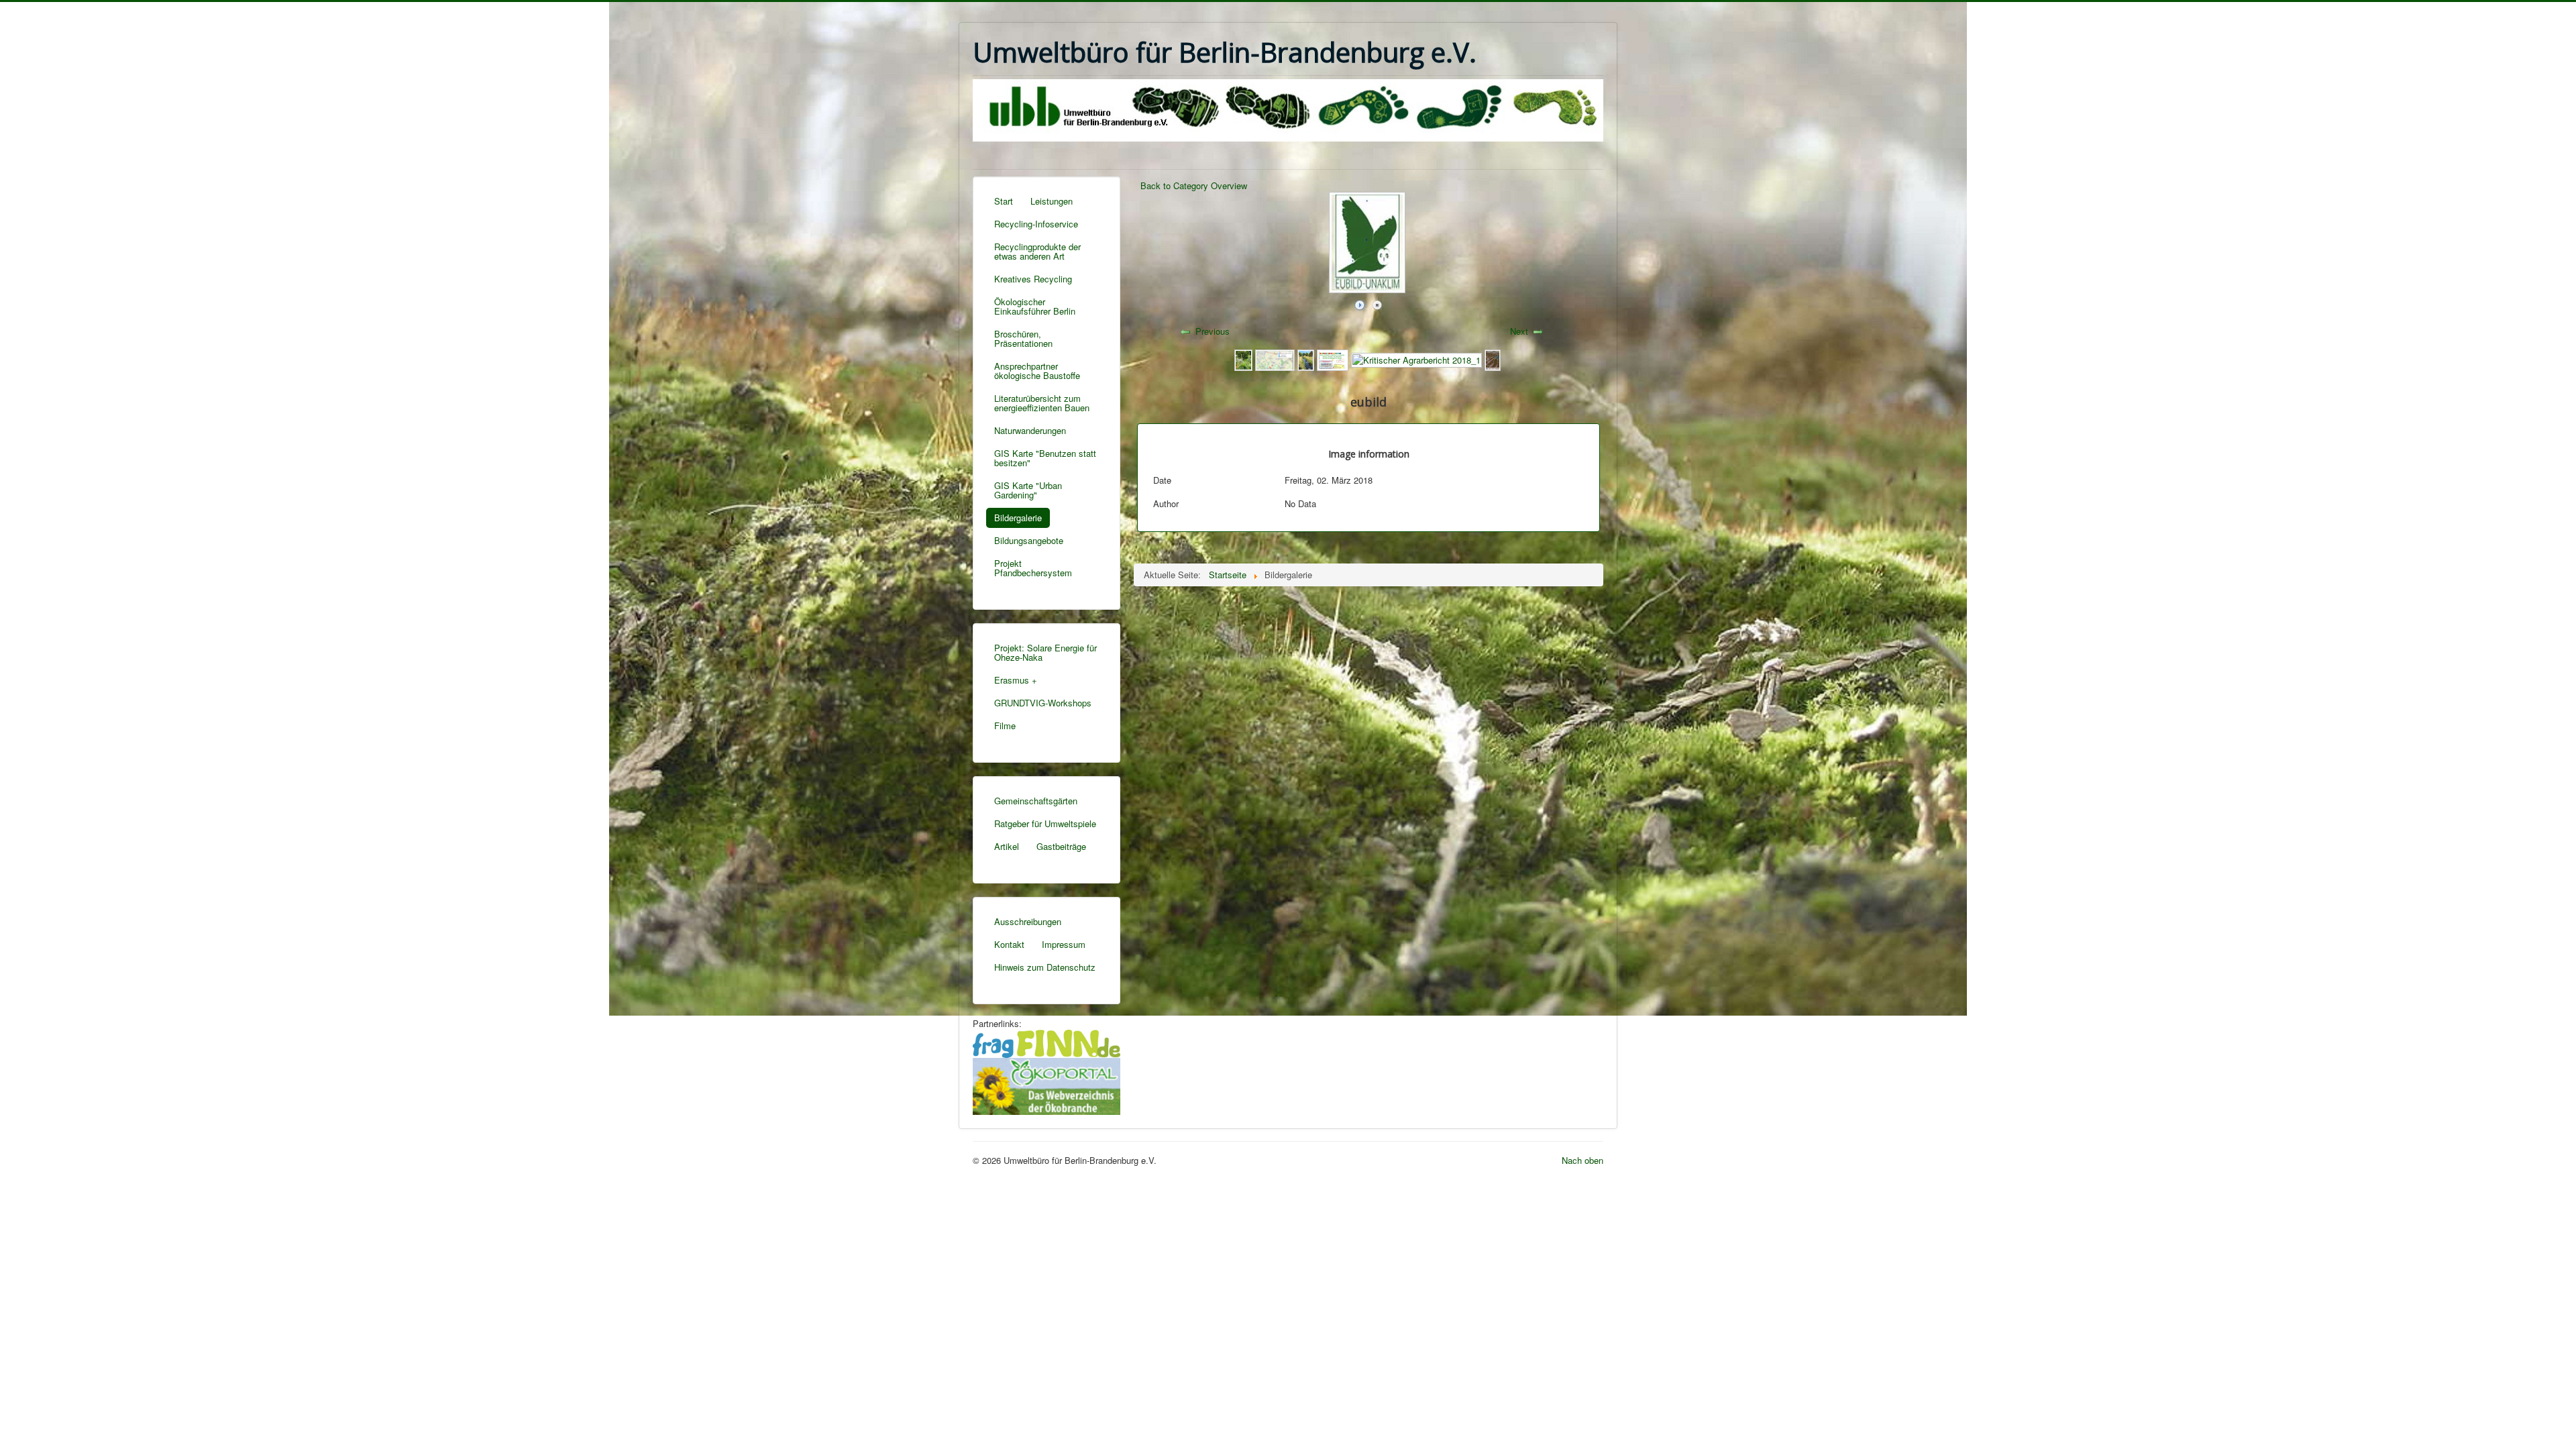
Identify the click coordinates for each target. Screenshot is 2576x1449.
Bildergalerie (1018, 518)
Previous (1213, 331)
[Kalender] (1333, 359)
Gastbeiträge (1061, 846)
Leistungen (1052, 201)
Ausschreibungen (1028, 921)
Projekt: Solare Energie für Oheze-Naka (1045, 652)
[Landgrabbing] (1493, 359)
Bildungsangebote (1029, 540)
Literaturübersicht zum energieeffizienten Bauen (1042, 403)
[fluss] (1306, 359)
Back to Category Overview (1194, 185)
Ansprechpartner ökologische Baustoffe (1037, 371)
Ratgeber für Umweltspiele (1045, 823)
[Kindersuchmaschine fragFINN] (1046, 1042)
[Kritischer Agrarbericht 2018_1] (1416, 359)
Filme (1005, 726)
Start (1004, 201)
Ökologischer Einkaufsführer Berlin (1035, 306)
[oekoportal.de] (1046, 1084)
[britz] (1243, 359)
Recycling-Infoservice (1036, 224)
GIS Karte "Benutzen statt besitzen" (1045, 458)
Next (1519, 331)
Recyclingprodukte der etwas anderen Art (1037, 251)
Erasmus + (1016, 680)
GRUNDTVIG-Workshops (1043, 703)
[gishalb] (1275, 359)
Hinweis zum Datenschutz (1045, 967)
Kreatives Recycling (1033, 279)
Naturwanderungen (1030, 430)
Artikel (1007, 846)
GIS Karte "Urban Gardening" (1028, 490)
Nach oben (1582, 1160)
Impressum (1064, 944)
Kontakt (1009, 944)
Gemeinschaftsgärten (1036, 801)
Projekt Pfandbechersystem (1033, 568)
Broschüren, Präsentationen (1023, 338)
